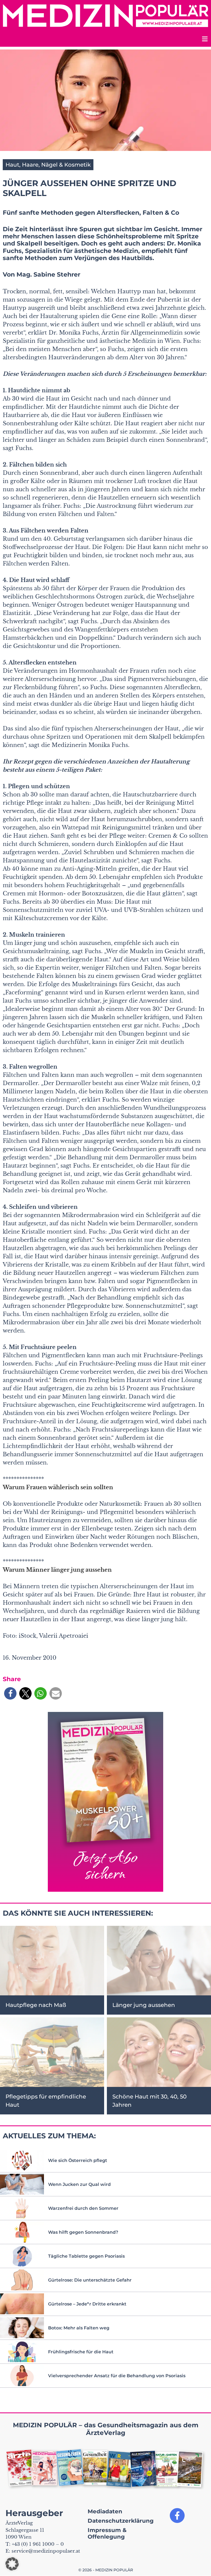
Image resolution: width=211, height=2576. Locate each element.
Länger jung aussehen (144, 2005)
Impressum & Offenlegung (107, 2533)
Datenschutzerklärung (121, 2521)
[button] (10, 1693)
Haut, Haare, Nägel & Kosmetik (48, 165)
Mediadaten (105, 2511)
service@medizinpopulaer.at (46, 2551)
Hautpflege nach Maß (36, 2005)
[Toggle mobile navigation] (204, 40)
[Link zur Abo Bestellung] (105, 1802)
